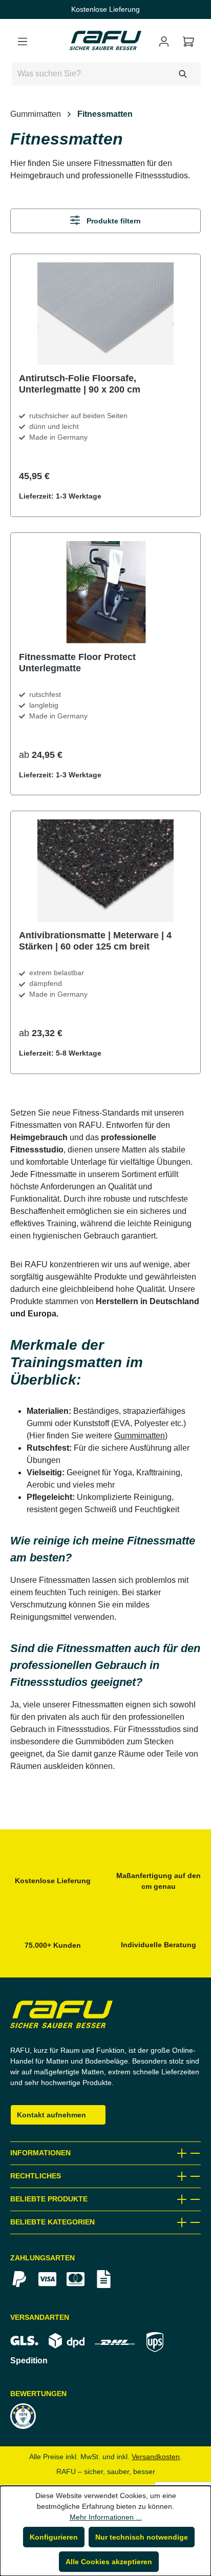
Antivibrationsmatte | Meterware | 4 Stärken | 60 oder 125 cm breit (94, 941)
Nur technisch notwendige (141, 2537)
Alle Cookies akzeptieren (109, 2562)
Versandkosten (157, 2457)
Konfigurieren (55, 2537)
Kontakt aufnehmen (50, 2115)
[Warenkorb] (188, 42)
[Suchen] (183, 74)
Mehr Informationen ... (105, 2517)
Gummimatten (138, 1436)
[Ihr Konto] (164, 42)
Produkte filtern (112, 221)
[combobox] (106, 74)
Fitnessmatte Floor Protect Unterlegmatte (78, 662)
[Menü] (23, 42)
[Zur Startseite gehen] (105, 40)
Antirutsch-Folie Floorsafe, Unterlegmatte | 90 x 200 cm (79, 384)
